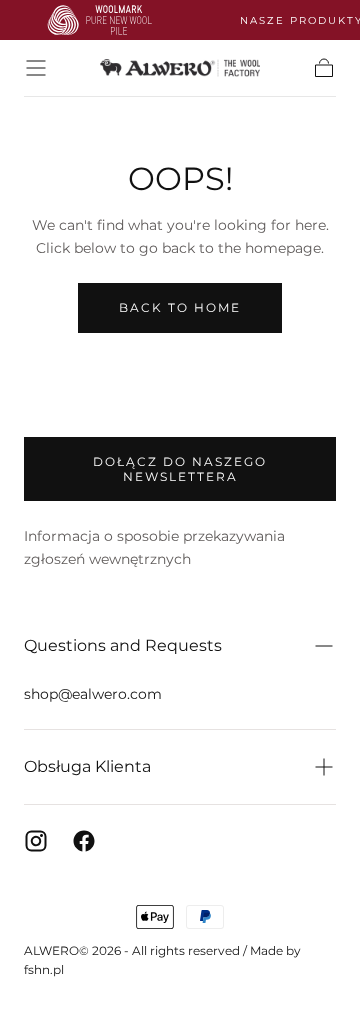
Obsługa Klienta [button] (87, 766)
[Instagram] (36, 841)
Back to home (180, 307)
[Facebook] (84, 841)
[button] (36, 68)
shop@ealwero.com (93, 694)
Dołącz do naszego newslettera (180, 469)
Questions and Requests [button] (123, 645)
